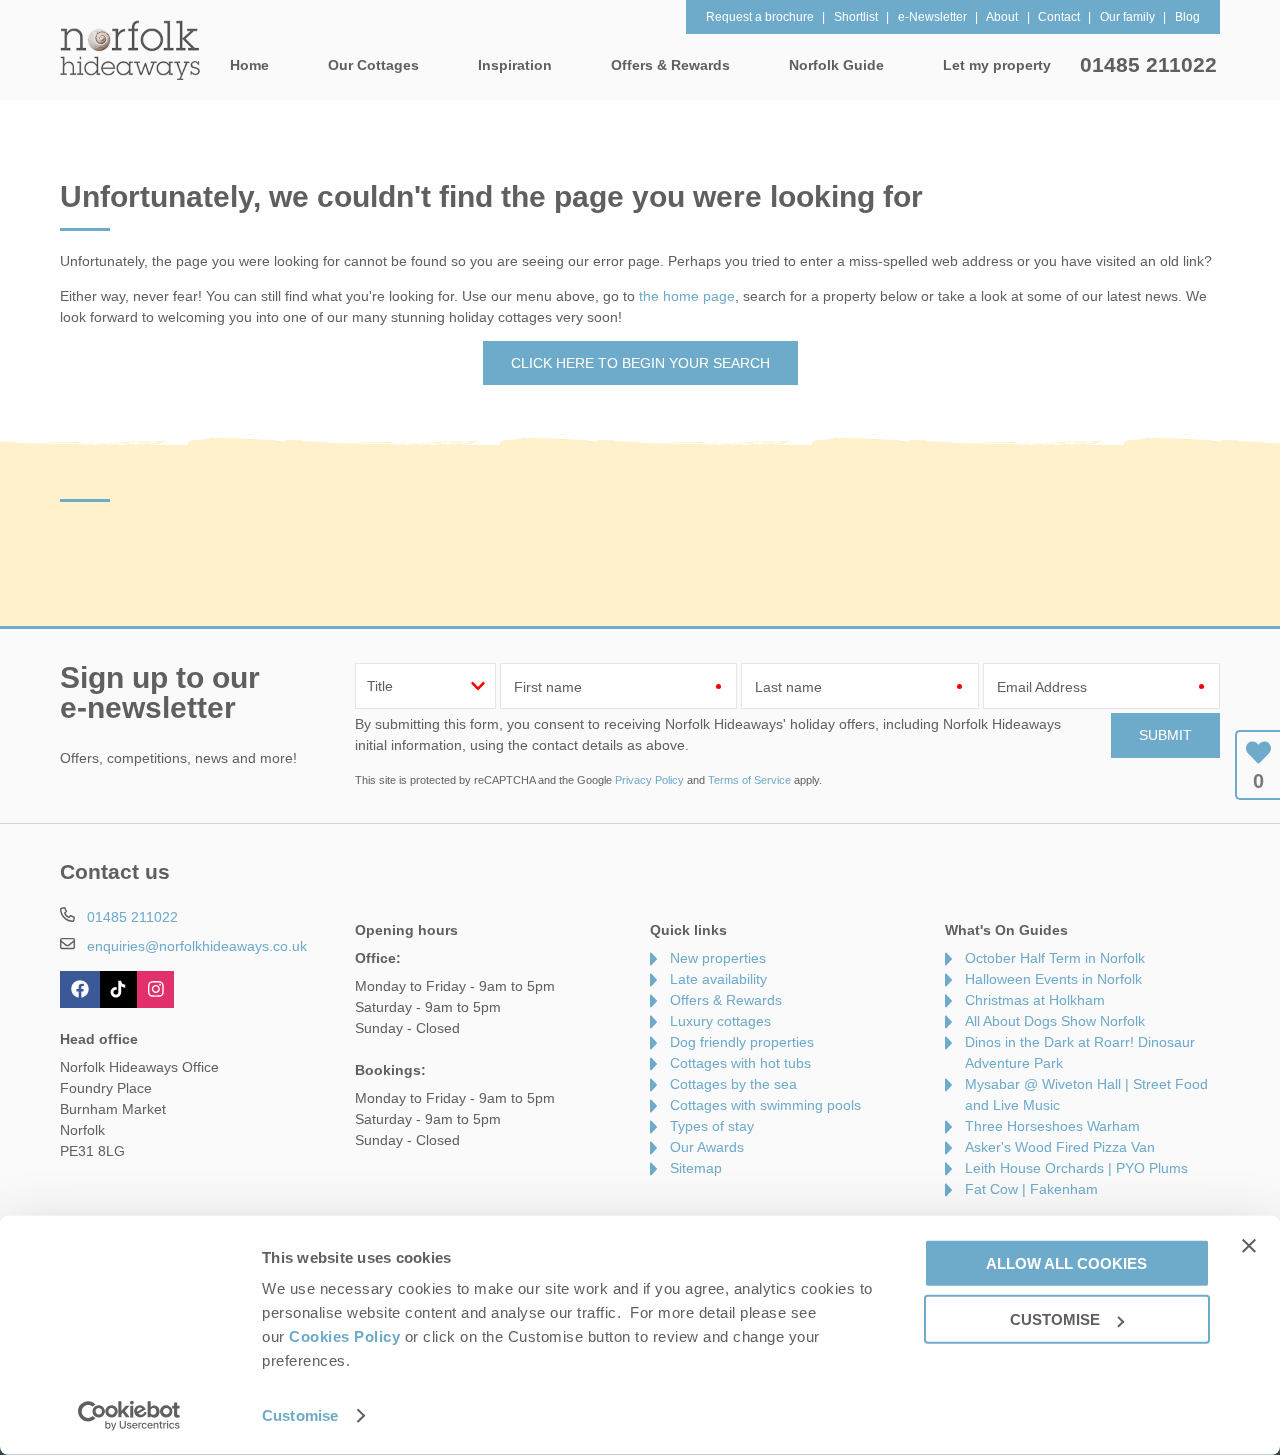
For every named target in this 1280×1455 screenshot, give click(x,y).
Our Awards (707, 1147)
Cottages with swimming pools (765, 1105)
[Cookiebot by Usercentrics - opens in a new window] (129, 1416)
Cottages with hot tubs (740, 1063)
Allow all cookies (1066, 1262)
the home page (687, 296)
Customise (300, 1415)
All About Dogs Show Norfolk (1055, 1021)
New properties (718, 958)
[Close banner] (1249, 1245)
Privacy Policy (649, 780)
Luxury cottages (720, 1021)
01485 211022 (1148, 64)
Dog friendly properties (742, 1042)
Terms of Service (749, 780)
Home (249, 65)
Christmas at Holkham (1035, 1000)
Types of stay (712, 1126)
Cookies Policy (344, 1336)
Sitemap (696, 1168)
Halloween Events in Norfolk (1053, 979)
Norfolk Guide (836, 65)
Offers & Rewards (726, 1000)
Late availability (718, 979)
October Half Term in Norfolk (1055, 958)
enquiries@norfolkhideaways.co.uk (197, 946)
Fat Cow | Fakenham (1031, 1189)
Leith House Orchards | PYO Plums (1076, 1168)
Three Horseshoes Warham (1052, 1126)
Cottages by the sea (733, 1084)
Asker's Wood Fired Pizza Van (1060, 1147)
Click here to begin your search (640, 363)
